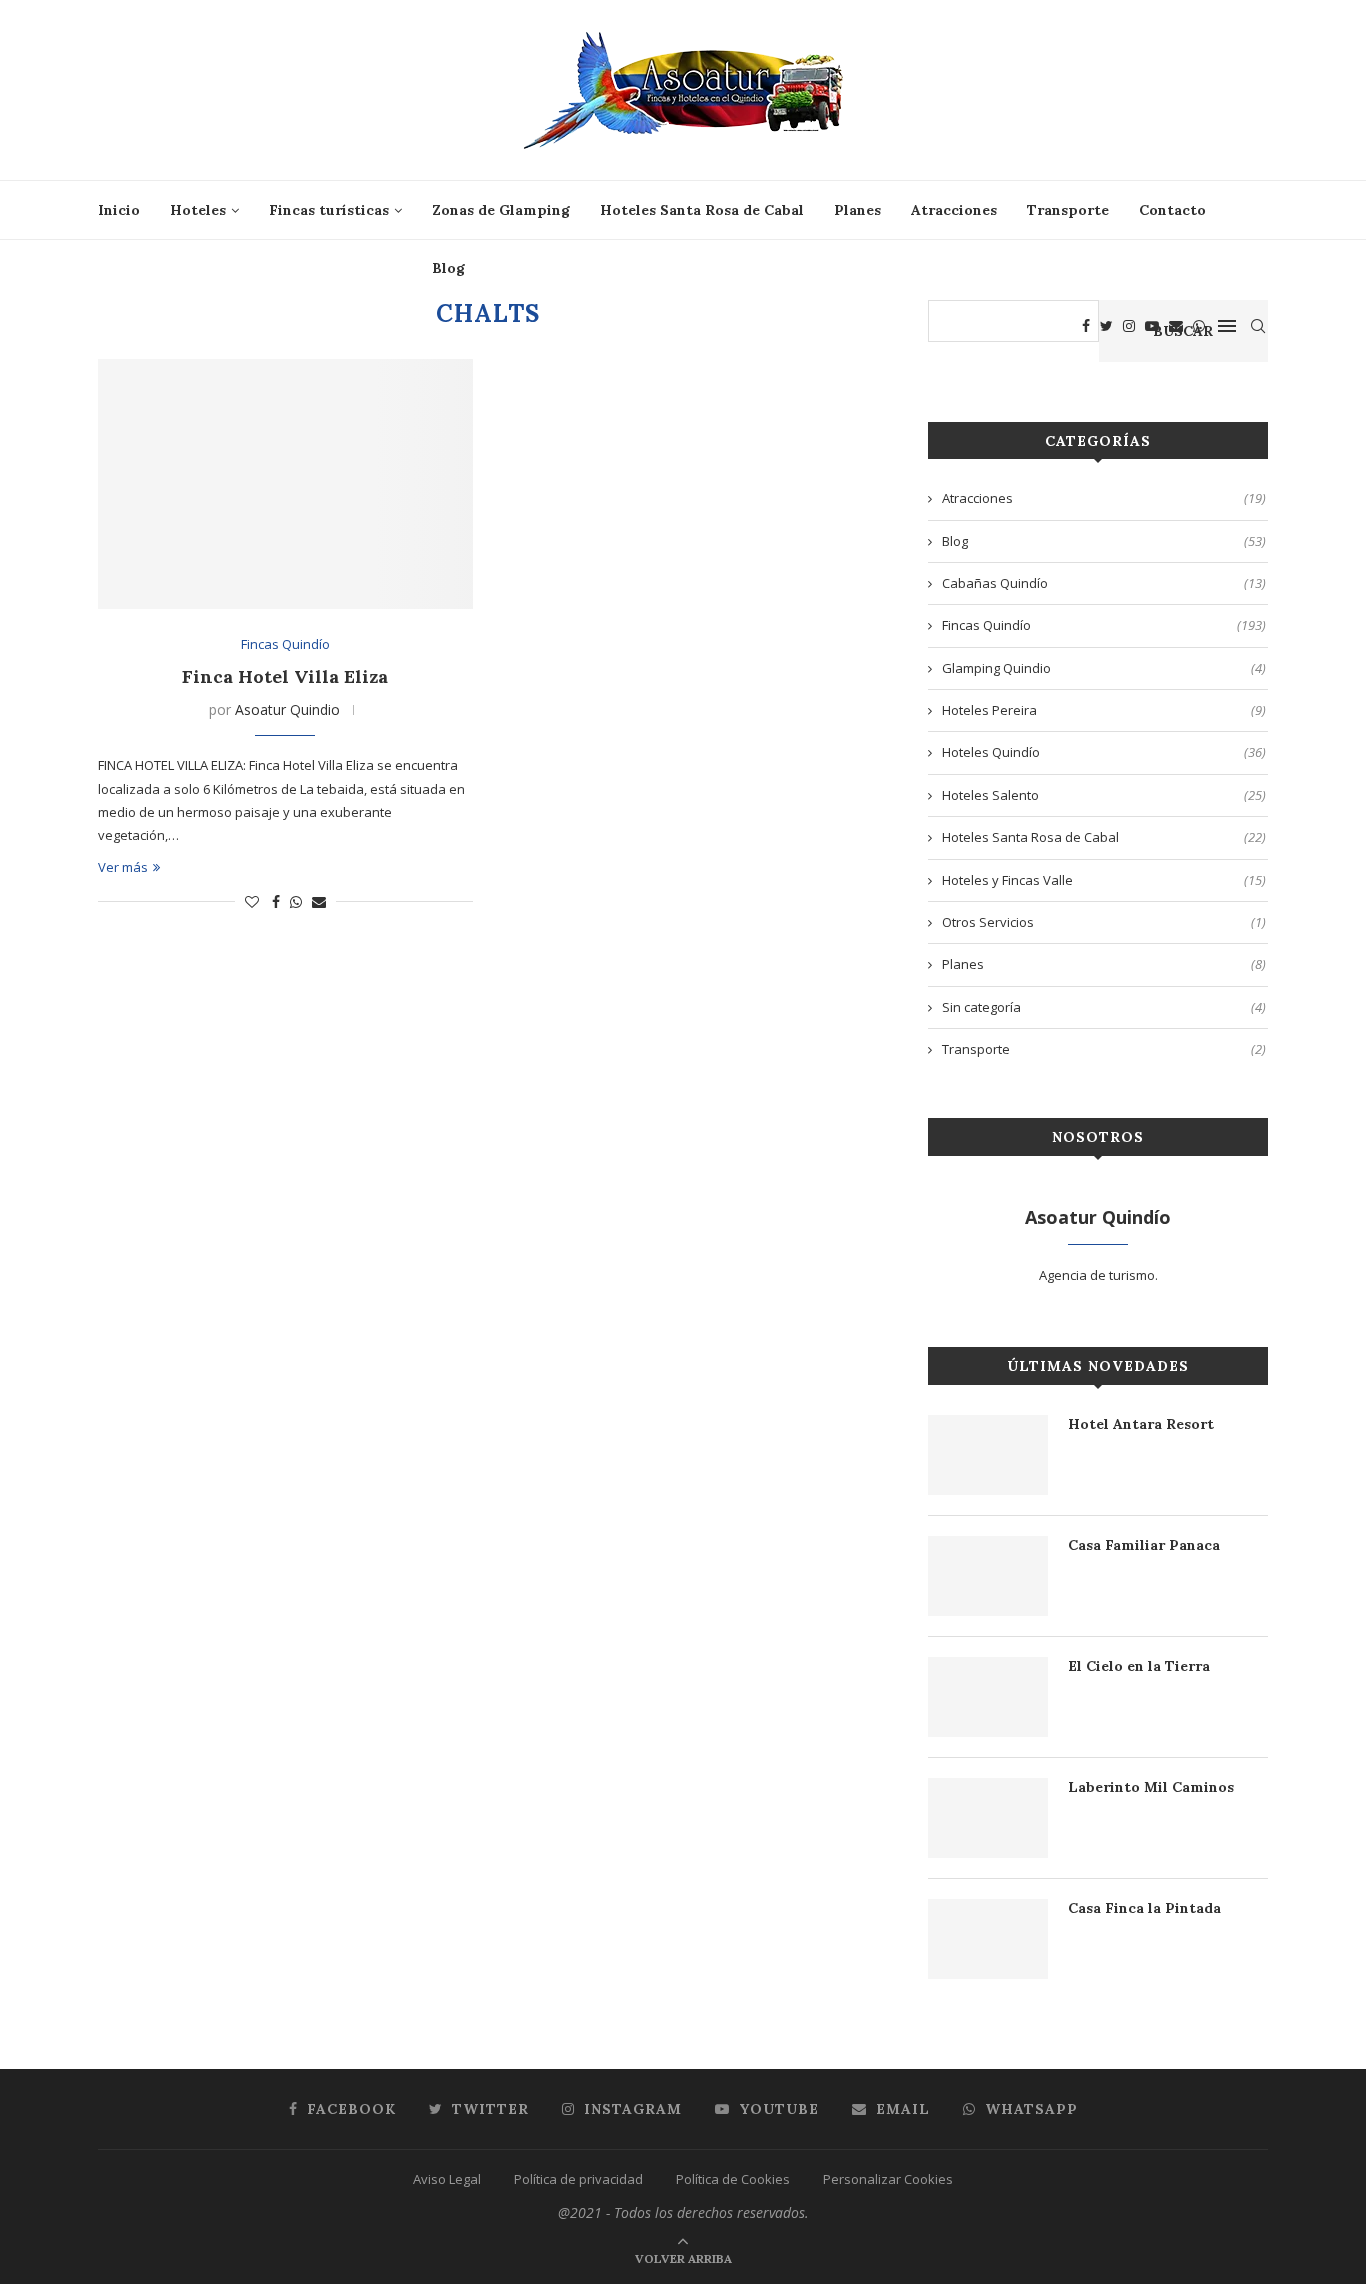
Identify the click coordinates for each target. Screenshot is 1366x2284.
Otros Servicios (1104, 922)
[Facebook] (1086, 326)
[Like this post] (252, 901)
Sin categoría (1104, 1007)
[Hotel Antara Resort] (988, 1455)
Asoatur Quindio (287, 709)
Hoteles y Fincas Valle (1104, 880)
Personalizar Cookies (888, 2179)
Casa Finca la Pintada (1144, 1908)
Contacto (1172, 210)
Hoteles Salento (1104, 795)
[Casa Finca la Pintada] (988, 1939)
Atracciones (954, 210)
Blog (448, 268)
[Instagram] (1129, 326)
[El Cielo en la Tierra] (988, 1697)
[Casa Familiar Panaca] (988, 1576)
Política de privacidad (578, 2179)
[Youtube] (1152, 326)
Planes (857, 210)
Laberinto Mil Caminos (1151, 1787)
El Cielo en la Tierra (1139, 1666)
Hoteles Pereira (1104, 710)
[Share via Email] (319, 901)
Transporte (1068, 210)
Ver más (123, 867)
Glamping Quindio (1104, 668)
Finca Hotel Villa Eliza (285, 676)
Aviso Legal (447, 2179)
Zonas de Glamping (501, 210)
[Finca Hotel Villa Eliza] (285, 484)
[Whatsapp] (1199, 326)
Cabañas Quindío (1104, 583)
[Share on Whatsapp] (296, 901)
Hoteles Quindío (1104, 752)
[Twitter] (1106, 326)
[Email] (1176, 326)
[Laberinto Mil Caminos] (988, 1818)
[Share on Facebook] (276, 901)
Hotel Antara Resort (1141, 1424)
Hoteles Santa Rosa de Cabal (702, 210)
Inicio (119, 210)
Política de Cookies (733, 2179)
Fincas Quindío (285, 645)
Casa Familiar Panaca (1144, 1545)
